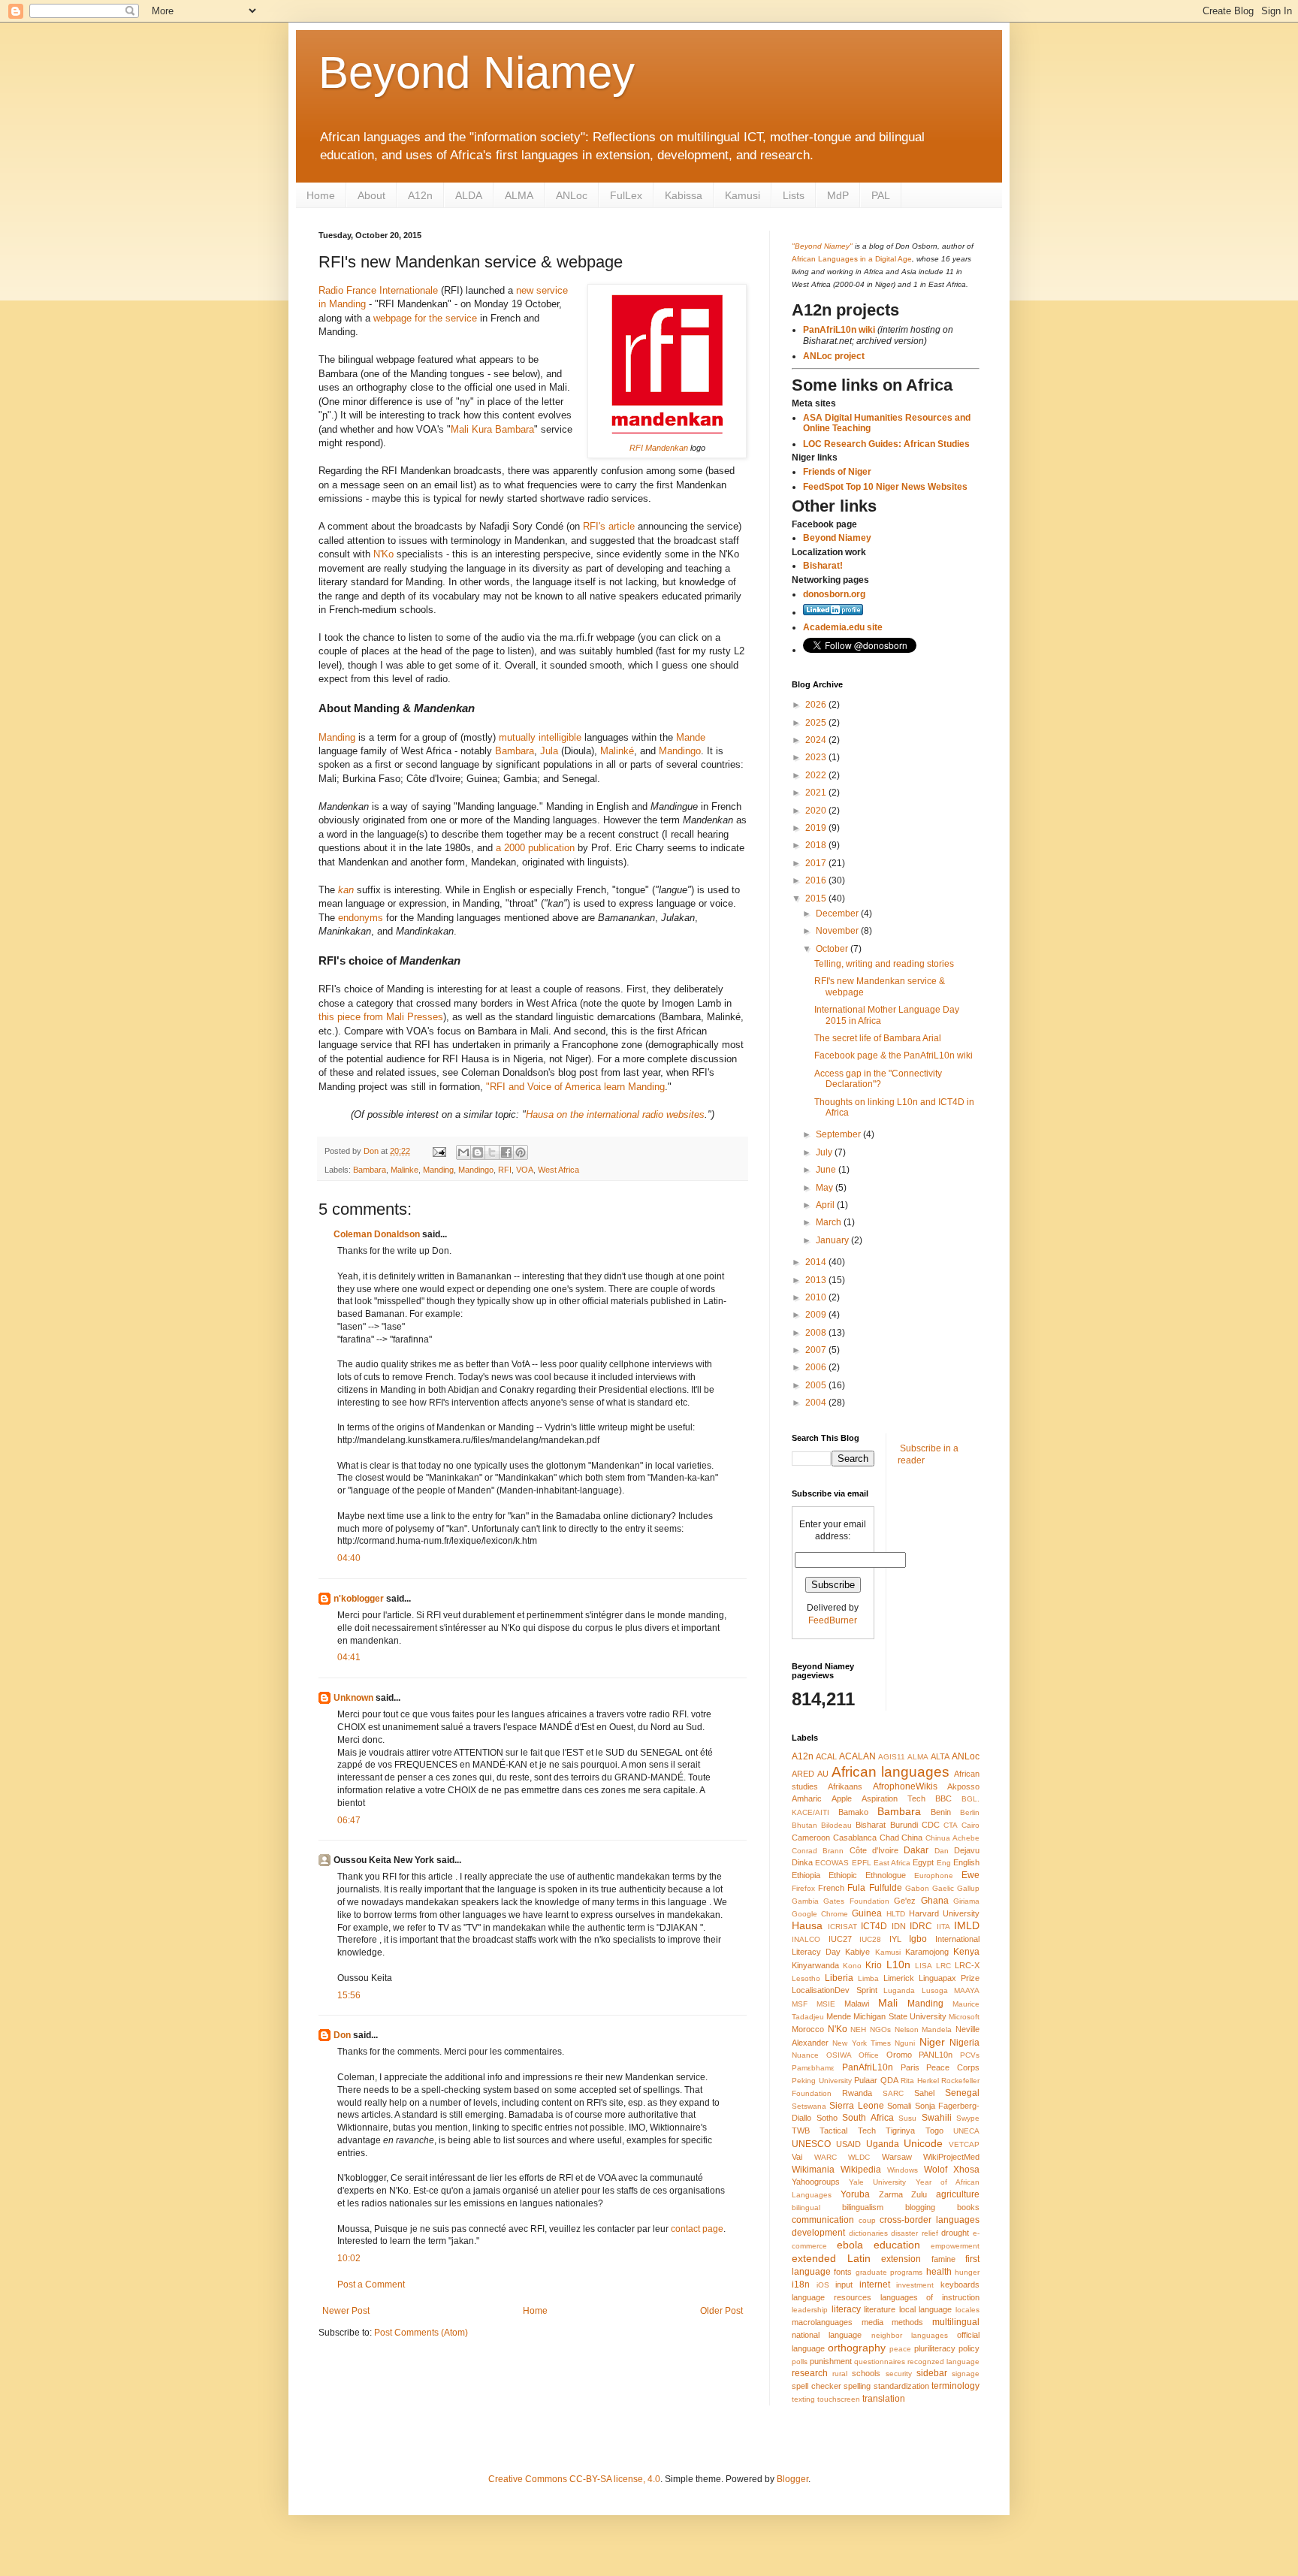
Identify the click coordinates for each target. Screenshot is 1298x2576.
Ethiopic (843, 1875)
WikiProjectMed (951, 2157)
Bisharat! (823, 566)
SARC (893, 2093)
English (966, 1862)
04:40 (349, 1558)
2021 (817, 793)
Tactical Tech (847, 2131)
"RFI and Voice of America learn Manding (575, 1087)
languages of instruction (930, 2297)
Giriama (966, 1901)
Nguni (905, 2043)
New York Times (862, 2043)
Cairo (970, 1825)
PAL (881, 195)
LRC (943, 1966)
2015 (817, 898)
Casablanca (855, 1838)
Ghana (935, 1901)
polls (800, 2362)
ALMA (519, 195)
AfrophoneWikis (905, 1786)
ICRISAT (842, 1927)
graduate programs (889, 2272)
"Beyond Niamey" (822, 246)
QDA (889, 2080)
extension (901, 2259)
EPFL (862, 1863)
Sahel (924, 2093)
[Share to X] (492, 1152)
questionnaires (880, 2362)
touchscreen (839, 2399)
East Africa (892, 1863)
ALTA (940, 1756)
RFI (505, 1170)
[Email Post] (439, 1151)
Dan (942, 1851)
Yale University (877, 2182)
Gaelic (943, 1888)
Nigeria (964, 2043)
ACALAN (857, 1756)
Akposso (963, 1786)
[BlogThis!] (478, 1152)
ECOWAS (832, 1863)
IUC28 (870, 1939)
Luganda (899, 1990)
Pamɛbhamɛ (813, 2068)
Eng (944, 1863)
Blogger (792, 2479)
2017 (817, 863)
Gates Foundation (856, 1901)
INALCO (806, 1939)
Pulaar (866, 2080)
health (939, 2272)
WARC (826, 2157)
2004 (817, 1403)
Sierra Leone (856, 2106)
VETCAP (964, 2144)
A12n (420, 195)
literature (880, 2309)
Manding (337, 737)
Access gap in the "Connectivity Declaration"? (878, 1079)
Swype (968, 2118)
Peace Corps (953, 2067)
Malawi (857, 2004)
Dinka (802, 1862)
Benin (941, 1812)
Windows (903, 2170)
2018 (817, 845)
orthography (857, 2348)
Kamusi (743, 195)
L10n (898, 1964)
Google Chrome (820, 1914)
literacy (846, 2309)
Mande (691, 737)
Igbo (918, 1939)
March (830, 1222)
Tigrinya (900, 2131)
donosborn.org (834, 594)
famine (943, 2259)
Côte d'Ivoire (874, 1850)
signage (966, 2374)
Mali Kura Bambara (492, 429)
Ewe (970, 1875)
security (899, 2374)
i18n (801, 2285)
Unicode (923, 2143)
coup (867, 2220)
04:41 (349, 1657)
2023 (817, 757)
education (897, 2245)
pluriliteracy (935, 2348)
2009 (817, 1315)
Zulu (919, 2194)
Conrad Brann (818, 1851)
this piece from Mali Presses (381, 1017)
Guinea (867, 1913)
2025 (817, 723)
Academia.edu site (843, 627)
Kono (852, 1966)
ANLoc (572, 195)
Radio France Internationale (378, 290)
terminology (955, 2386)
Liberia (839, 1978)
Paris (910, 2067)
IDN (899, 1926)
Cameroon (811, 1838)
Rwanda (857, 2093)
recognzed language (943, 2362)
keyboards (960, 2285)
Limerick (899, 1978)
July (825, 1152)
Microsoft (964, 2017)
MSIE (826, 2004)
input (844, 2285)
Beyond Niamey (477, 72)
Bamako (853, 1812)
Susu (907, 2118)
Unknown (353, 1698)
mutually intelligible (540, 737)
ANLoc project (834, 356)
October (833, 949)
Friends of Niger (837, 472)
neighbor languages (910, 2335)
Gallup (968, 1888)
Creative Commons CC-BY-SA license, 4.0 (574, 2479)
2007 (817, 1350)
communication (823, 2220)
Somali (899, 2106)
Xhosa (966, 2170)
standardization (901, 2386)
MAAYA (967, 1990)
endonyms (361, 918)
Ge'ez (905, 1901)
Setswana (809, 2106)
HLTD (896, 1914)
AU (823, 1774)
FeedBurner (833, 1620)
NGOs (880, 2029)
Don (342, 2035)
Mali (888, 2003)
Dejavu (967, 1850)
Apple (842, 1798)
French (831, 1888)
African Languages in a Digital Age (852, 259)
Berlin (970, 1812)
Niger (932, 2042)
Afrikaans (845, 1786)
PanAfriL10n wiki (839, 330)
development (818, 2233)
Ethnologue (886, 1875)
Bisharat (871, 1825)
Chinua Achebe (952, 1838)
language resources (832, 2297)
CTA (951, 1825)
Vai (797, 2157)
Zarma (891, 2194)
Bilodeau (836, 1825)
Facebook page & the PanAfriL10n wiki (894, 1055)
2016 (817, 880)
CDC (931, 1825)
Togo (934, 2131)
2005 (817, 1385)
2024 (817, 740)
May (826, 1188)
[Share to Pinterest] (521, 1152)
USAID (848, 2144)
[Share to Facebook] (506, 1152)
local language (926, 2309)
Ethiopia (806, 1875)
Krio (874, 1965)
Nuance (805, 2055)
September (839, 1134)
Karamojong (927, 1952)
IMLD (967, 1925)
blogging (920, 2207)
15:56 (349, 1995)
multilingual (956, 2322)
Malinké (617, 751)
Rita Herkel (920, 2081)
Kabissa (684, 195)
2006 (817, 1367)
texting (803, 2399)
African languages (890, 1772)
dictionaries (868, 2233)
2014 (817, 1262)
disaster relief (915, 2233)
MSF (800, 2004)
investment (915, 2285)
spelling (857, 2386)
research (810, 2373)
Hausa (807, 1925)
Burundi (904, 1825)
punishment (831, 2361)
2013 (817, 1280)
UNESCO (811, 2144)
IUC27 (840, 1939)
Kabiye (857, 1952)
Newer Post (346, 2311)
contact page (697, 2229)
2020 (817, 811)
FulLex (626, 195)
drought (955, 2233)
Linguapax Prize (949, 1978)
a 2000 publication (535, 848)
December (838, 914)
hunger (967, 2272)
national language (827, 2335)
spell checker (817, 2386)
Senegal (962, 2093)
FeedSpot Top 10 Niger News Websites (885, 487)
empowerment (955, 2246)
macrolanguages (822, 2322)
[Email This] (463, 1152)
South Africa (868, 2118)
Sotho (827, 2118)
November (838, 931)
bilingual (806, 2208)
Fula (856, 1888)
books (968, 2207)
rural (840, 2374)
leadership (810, 2310)
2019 (817, 828)
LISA (924, 1966)
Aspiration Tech (894, 1798)
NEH (858, 2029)
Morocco (808, 2029)
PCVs (970, 2055)
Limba (868, 1978)
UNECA (966, 2131)
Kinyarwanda (815, 1965)
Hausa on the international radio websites (615, 1114)
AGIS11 (892, 1757)
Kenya (966, 1952)
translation (884, 2399)
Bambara (515, 751)
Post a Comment (371, 2285)
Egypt (923, 1862)
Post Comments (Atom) (421, 2333)
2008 (817, 1333)
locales (967, 2310)
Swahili (937, 2118)
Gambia (805, 1901)
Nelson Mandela (924, 2029)
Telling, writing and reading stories (884, 964)
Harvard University (944, 1913)
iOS (823, 2285)
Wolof (936, 2170)
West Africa (558, 1170)
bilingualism (863, 2207)
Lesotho (806, 1978)
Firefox (803, 1888)
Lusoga (935, 1990)
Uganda (883, 2144)
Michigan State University (900, 2016)
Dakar (916, 1850)
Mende (839, 2016)
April (826, 1205)
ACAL (826, 1756)
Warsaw (897, 2157)
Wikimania (813, 2170)
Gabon (917, 1888)
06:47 (349, 1820)
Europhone (934, 1875)
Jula (549, 751)
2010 (817, 1297)
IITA (943, 1927)
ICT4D (874, 1926)
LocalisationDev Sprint (835, 1990)
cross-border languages (930, 2220)
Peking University (822, 2081)
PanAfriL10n (868, 2067)
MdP (838, 195)
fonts (843, 2272)
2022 (817, 775)
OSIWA (839, 2055)
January (833, 1240)
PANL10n (936, 2055)
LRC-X (967, 1965)
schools (866, 2373)
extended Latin (831, 2258)
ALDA (469, 195)
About (371, 195)
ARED (803, 1774)
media (872, 2322)
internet (875, 2285)
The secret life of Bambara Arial (878, 1038)
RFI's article (609, 526)
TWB (801, 2131)
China (912, 1838)
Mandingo (680, 751)
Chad (889, 1838)
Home (321, 195)
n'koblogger (359, 1599)
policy (969, 2348)
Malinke (404, 1170)
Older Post (721, 2311)
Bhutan (804, 1825)
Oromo (899, 2055)
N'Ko (383, 554)
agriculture (958, 2194)
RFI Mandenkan (659, 448)
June (827, 1170)
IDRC (921, 1926)
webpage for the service (425, 318)
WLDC (859, 2157)
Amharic (807, 1798)
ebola (850, 2245)
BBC (943, 1798)
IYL (895, 1939)
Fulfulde (886, 1888)
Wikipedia (861, 2170)
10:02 (349, 2258)
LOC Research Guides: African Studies (886, 444)
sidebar (932, 2373)
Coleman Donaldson (377, 1234)
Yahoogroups (816, 2182)
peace (900, 2349)
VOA (525, 1170)
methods (907, 2322)
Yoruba (855, 2194)
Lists (794, 195)
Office (869, 2055)
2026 (817, 705)
